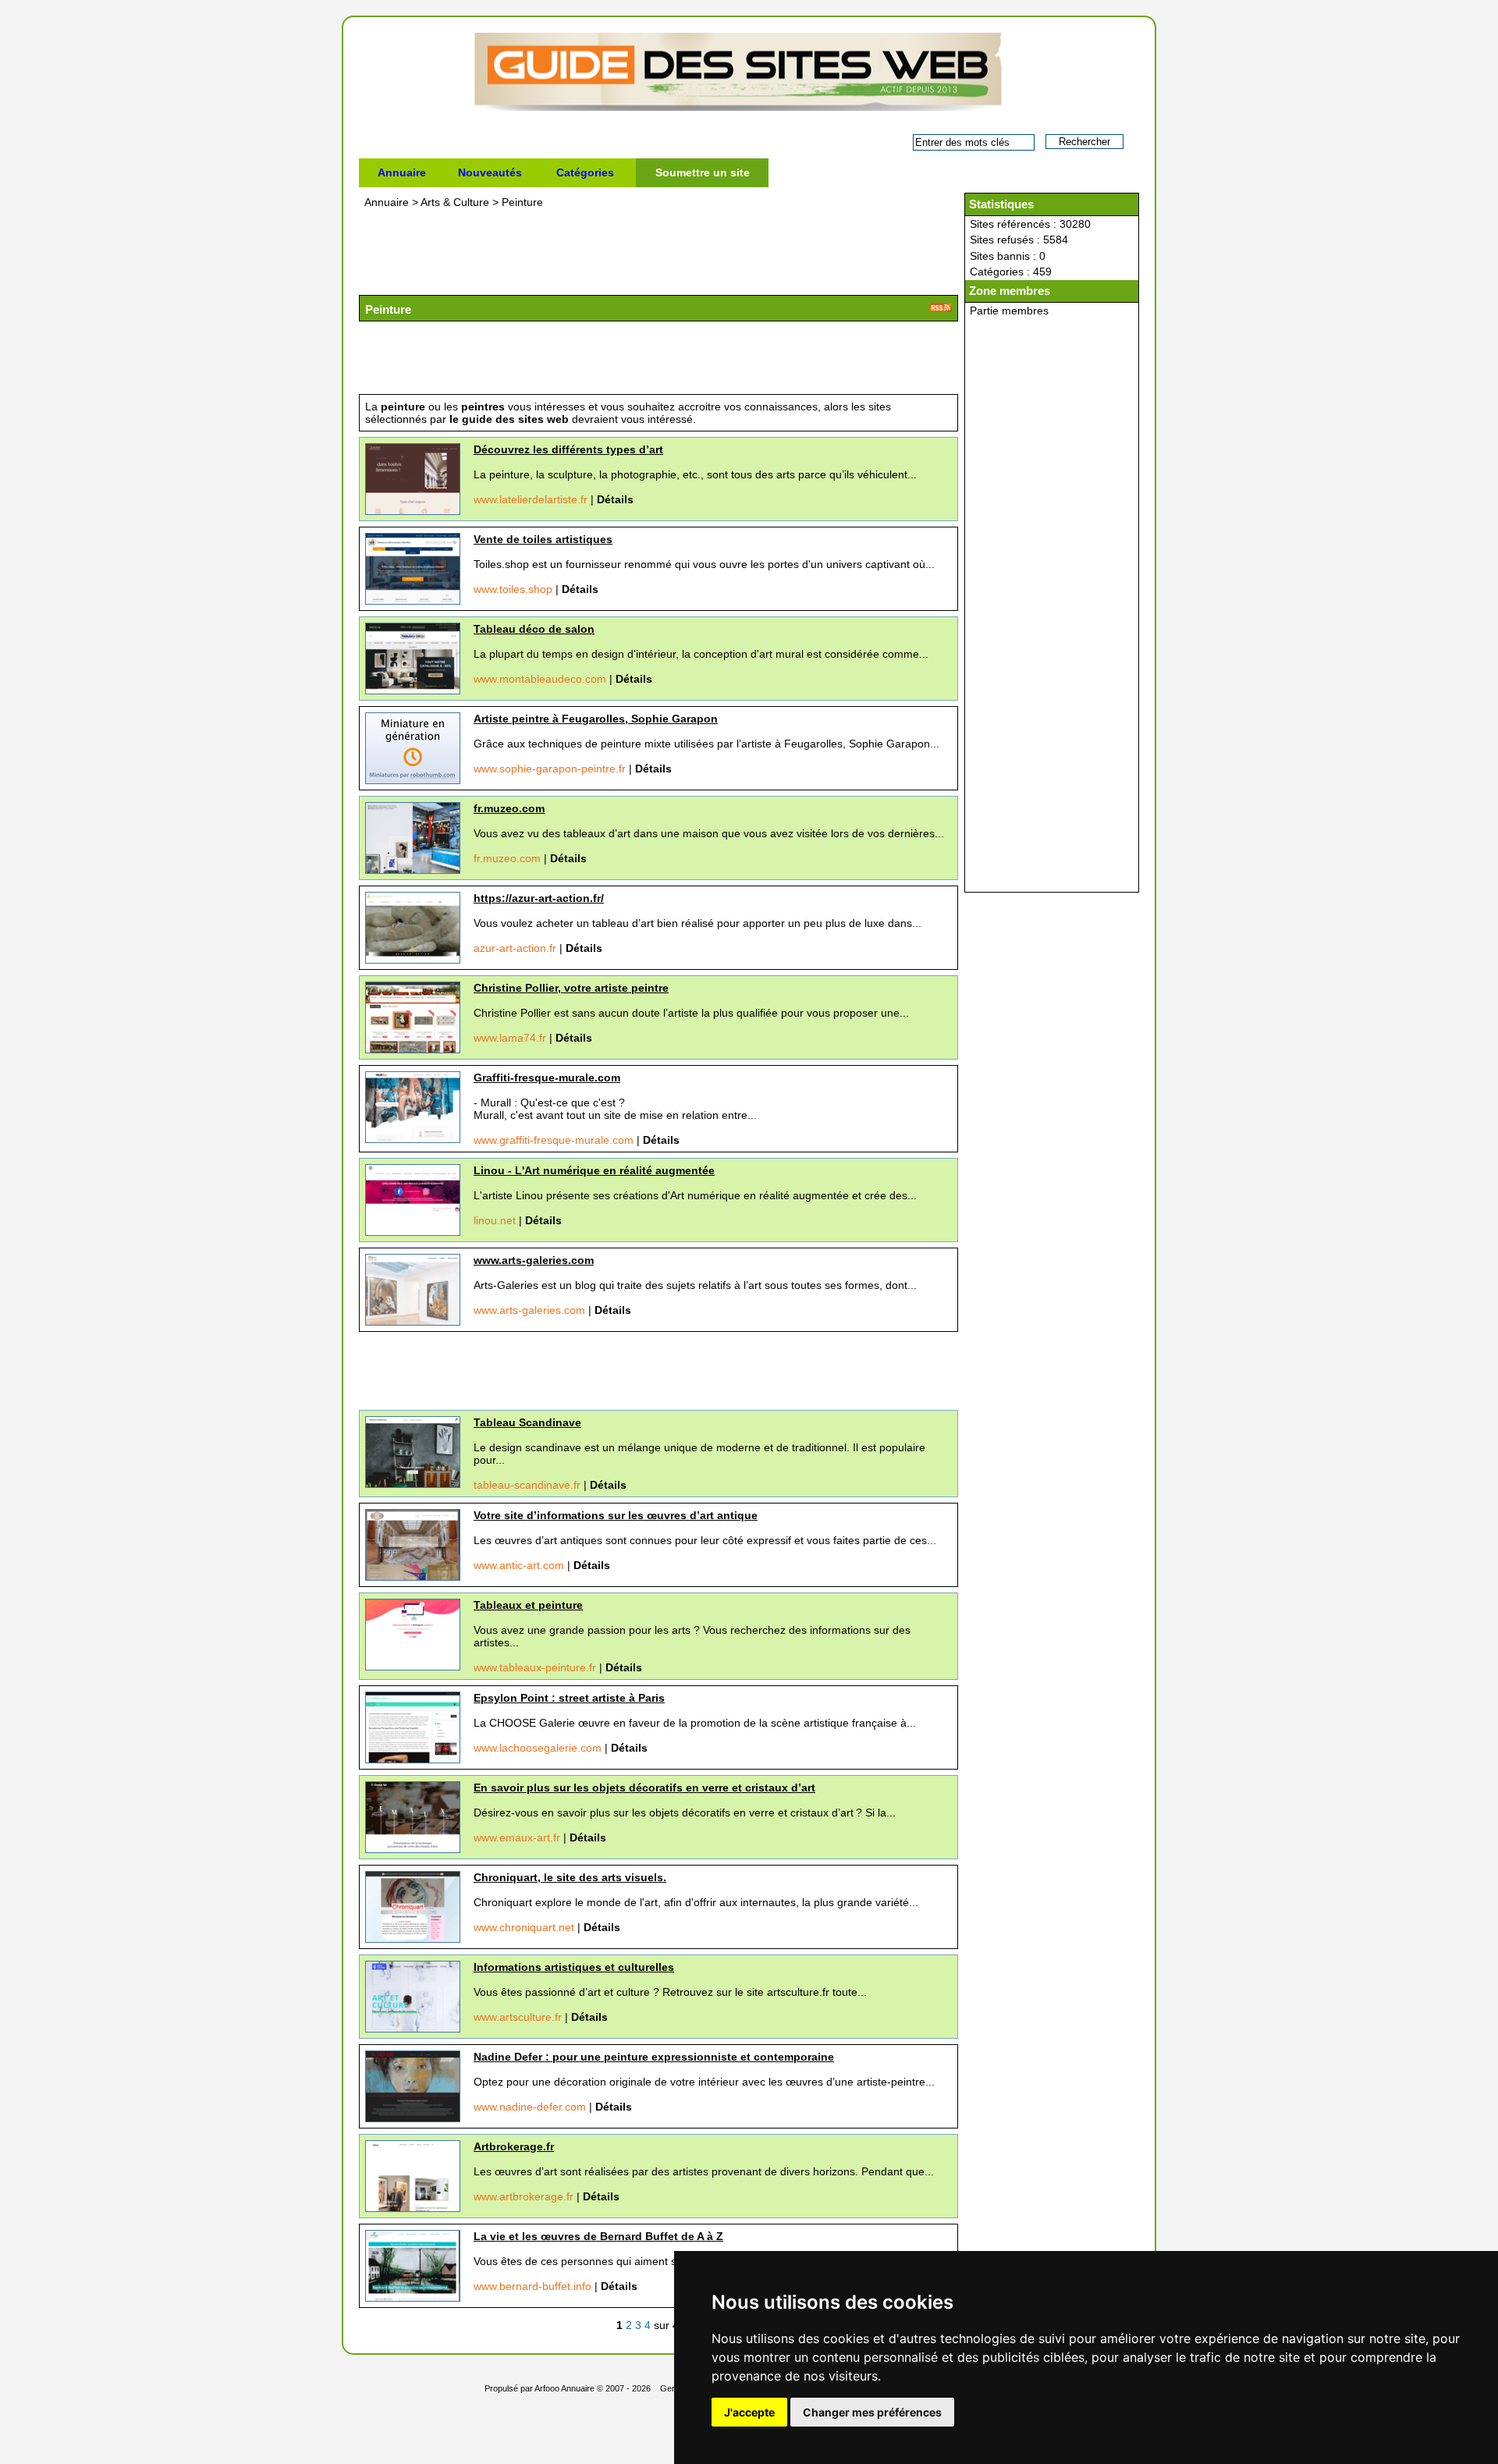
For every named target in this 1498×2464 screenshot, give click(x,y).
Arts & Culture (456, 202)
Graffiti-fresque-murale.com (547, 1078)
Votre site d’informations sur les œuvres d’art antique (616, 1515)
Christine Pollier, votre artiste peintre (571, 988)
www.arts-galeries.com (534, 1260)
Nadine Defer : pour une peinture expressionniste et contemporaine (654, 2057)
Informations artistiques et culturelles (574, 1967)
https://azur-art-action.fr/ (539, 898)
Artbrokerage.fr (514, 2146)
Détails (615, 499)
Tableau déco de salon (534, 629)
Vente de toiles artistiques (543, 539)
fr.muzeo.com (509, 808)
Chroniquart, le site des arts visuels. (570, 1877)
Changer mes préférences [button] (872, 2412)
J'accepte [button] (749, 2412)
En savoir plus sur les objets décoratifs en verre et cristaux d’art (644, 1788)
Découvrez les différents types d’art (568, 449)
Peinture (522, 202)
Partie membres (1009, 311)
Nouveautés (490, 172)
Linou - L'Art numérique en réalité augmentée (594, 1170)
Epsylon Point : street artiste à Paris (569, 1698)
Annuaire (402, 172)
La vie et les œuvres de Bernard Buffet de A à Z (598, 2236)
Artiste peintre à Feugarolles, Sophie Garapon (596, 719)
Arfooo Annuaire (564, 2388)
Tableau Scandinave (527, 1422)
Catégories (585, 172)
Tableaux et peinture (528, 1605)
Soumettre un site (703, 172)
